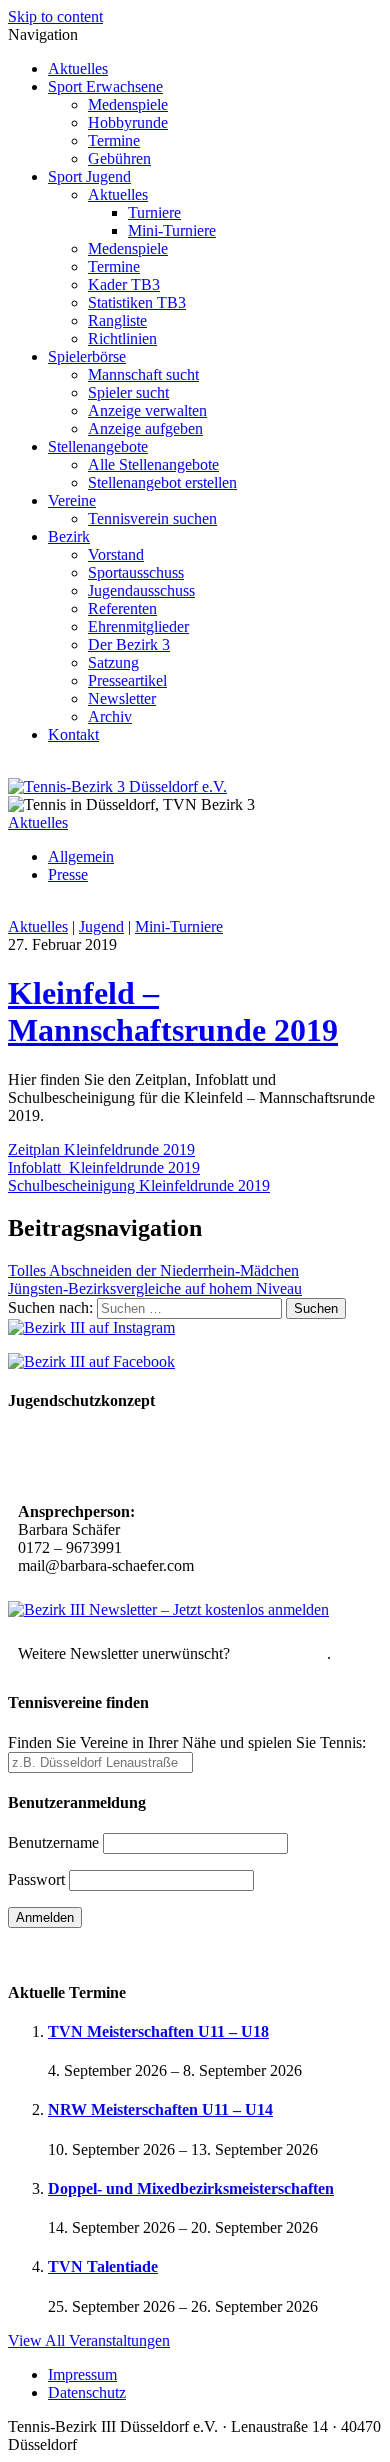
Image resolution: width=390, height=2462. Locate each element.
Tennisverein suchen (152, 518)
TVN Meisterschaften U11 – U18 (158, 2031)
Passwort (36, 1879)
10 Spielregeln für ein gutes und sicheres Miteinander (153, 1458)
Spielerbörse (87, 356)
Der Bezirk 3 (129, 644)
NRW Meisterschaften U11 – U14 (160, 2109)
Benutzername (53, 1842)
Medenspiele (128, 104)
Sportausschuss (136, 572)
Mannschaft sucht (143, 374)
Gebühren (119, 158)
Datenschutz (87, 2392)
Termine (114, 140)
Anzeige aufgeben (145, 428)
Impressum (82, 2374)
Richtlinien (122, 338)
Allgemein (81, 856)
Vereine (72, 500)
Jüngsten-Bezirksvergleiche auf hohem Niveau (155, 1288)
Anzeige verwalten (147, 410)
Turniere (154, 212)
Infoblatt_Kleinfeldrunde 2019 (104, 1167)
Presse (68, 874)
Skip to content (55, 16)
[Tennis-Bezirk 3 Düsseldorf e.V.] (117, 786)
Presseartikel (127, 680)
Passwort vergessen (69, 1952)
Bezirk (69, 536)
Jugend (101, 926)
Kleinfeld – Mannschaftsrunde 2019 (173, 1011)
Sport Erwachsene (105, 86)
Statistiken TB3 (137, 302)
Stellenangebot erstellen (162, 482)
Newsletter (122, 698)
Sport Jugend (89, 176)
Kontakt (73, 734)
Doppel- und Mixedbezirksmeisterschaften (191, 2188)
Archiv (110, 716)
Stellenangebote (98, 446)
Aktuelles (78, 68)
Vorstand (116, 554)
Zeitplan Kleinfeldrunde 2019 (101, 1149)
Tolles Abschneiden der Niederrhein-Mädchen (153, 1270)
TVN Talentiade (103, 2266)
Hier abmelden (280, 1653)
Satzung (113, 662)
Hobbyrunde (128, 122)
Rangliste (117, 320)
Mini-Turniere (172, 230)
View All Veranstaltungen (89, 2340)
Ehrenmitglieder (138, 626)
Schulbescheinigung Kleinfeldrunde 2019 (139, 1185)
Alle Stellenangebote (153, 464)
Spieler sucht (128, 392)
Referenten (122, 608)
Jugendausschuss (141, 590)
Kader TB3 (124, 284)
